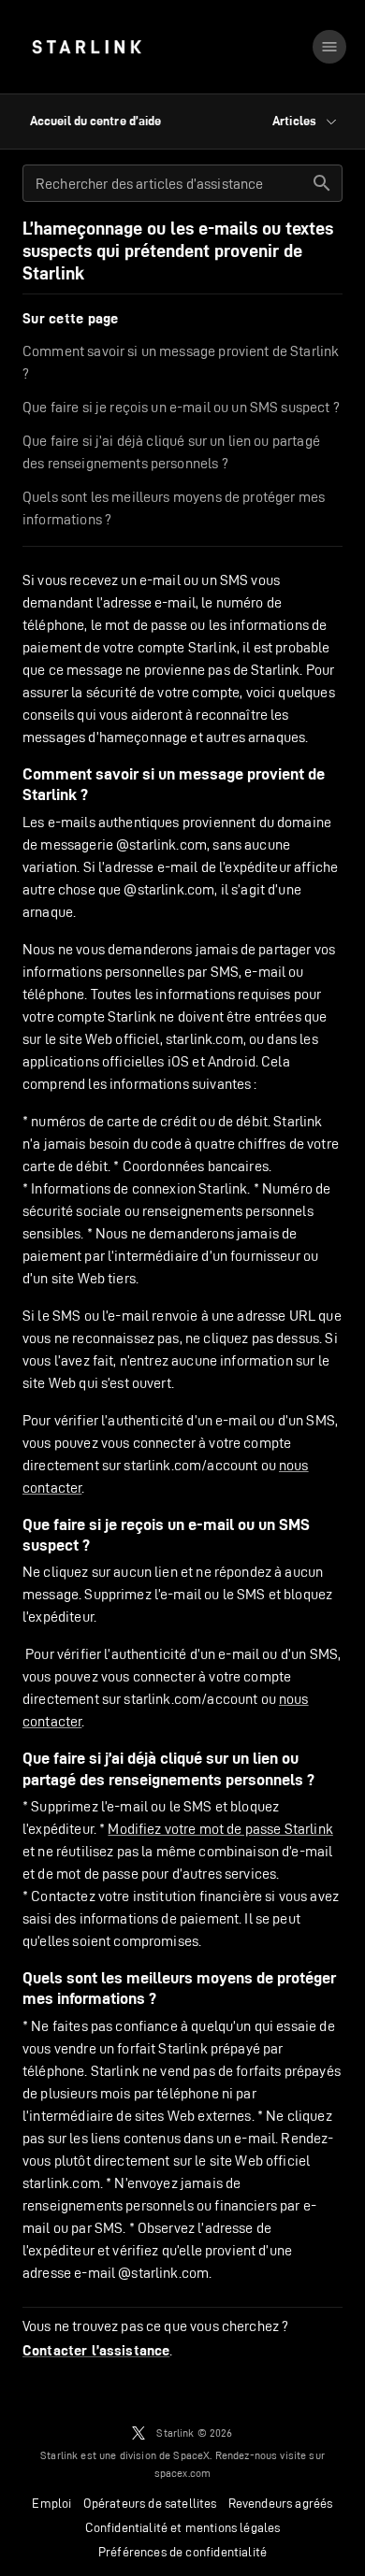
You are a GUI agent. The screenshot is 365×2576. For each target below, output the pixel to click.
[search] (322, 183)
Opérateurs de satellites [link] (150, 2503)
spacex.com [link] (183, 2473)
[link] (87, 47)
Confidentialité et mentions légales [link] (183, 2527)
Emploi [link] (51, 2503)
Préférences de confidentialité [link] (182, 2552)
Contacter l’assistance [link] (96, 2351)
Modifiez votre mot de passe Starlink (220, 1829)
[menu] (329, 47)
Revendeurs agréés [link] (281, 2503)
